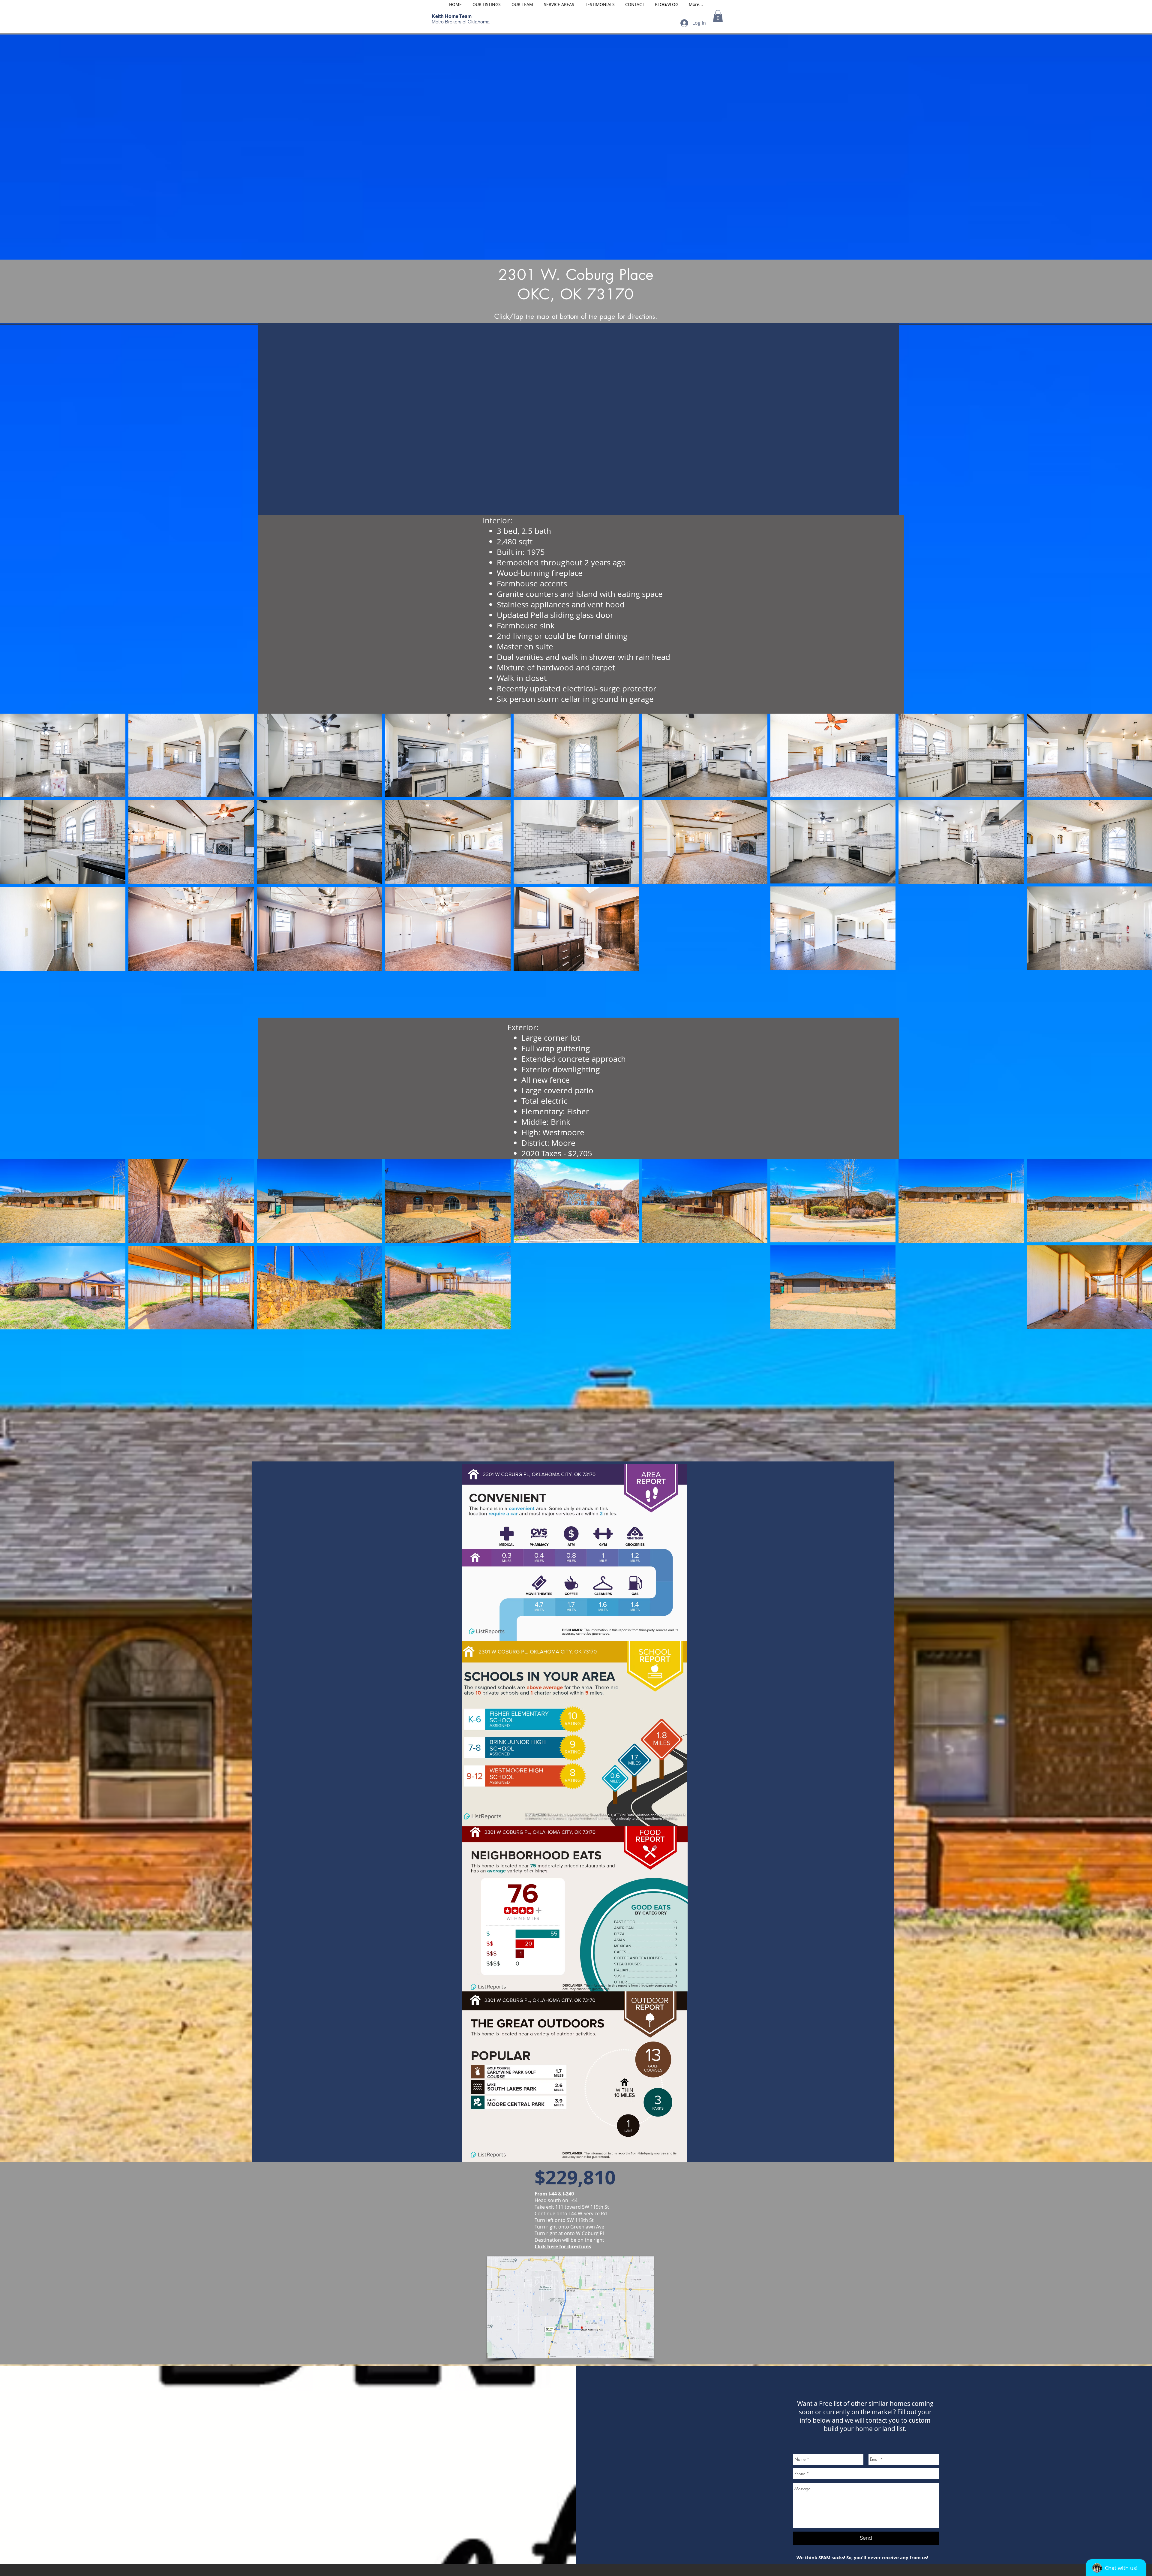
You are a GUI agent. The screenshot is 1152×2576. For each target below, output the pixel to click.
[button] (718, 16)
